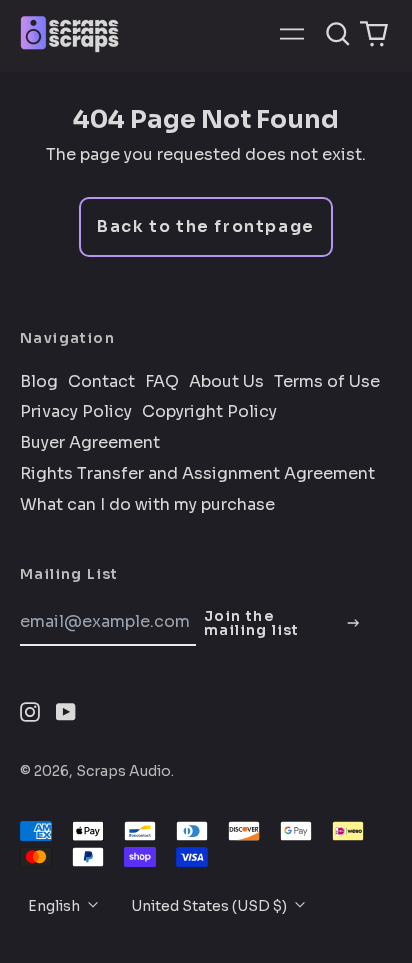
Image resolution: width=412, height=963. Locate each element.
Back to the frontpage (206, 226)
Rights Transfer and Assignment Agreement (197, 474)
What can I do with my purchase (147, 505)
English (55, 906)
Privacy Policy (76, 412)
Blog (39, 382)
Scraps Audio (123, 771)
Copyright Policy (209, 412)
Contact (101, 382)
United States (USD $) (210, 906)
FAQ (162, 382)
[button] (338, 34)
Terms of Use (327, 382)
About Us (226, 382)
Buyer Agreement (90, 443)
